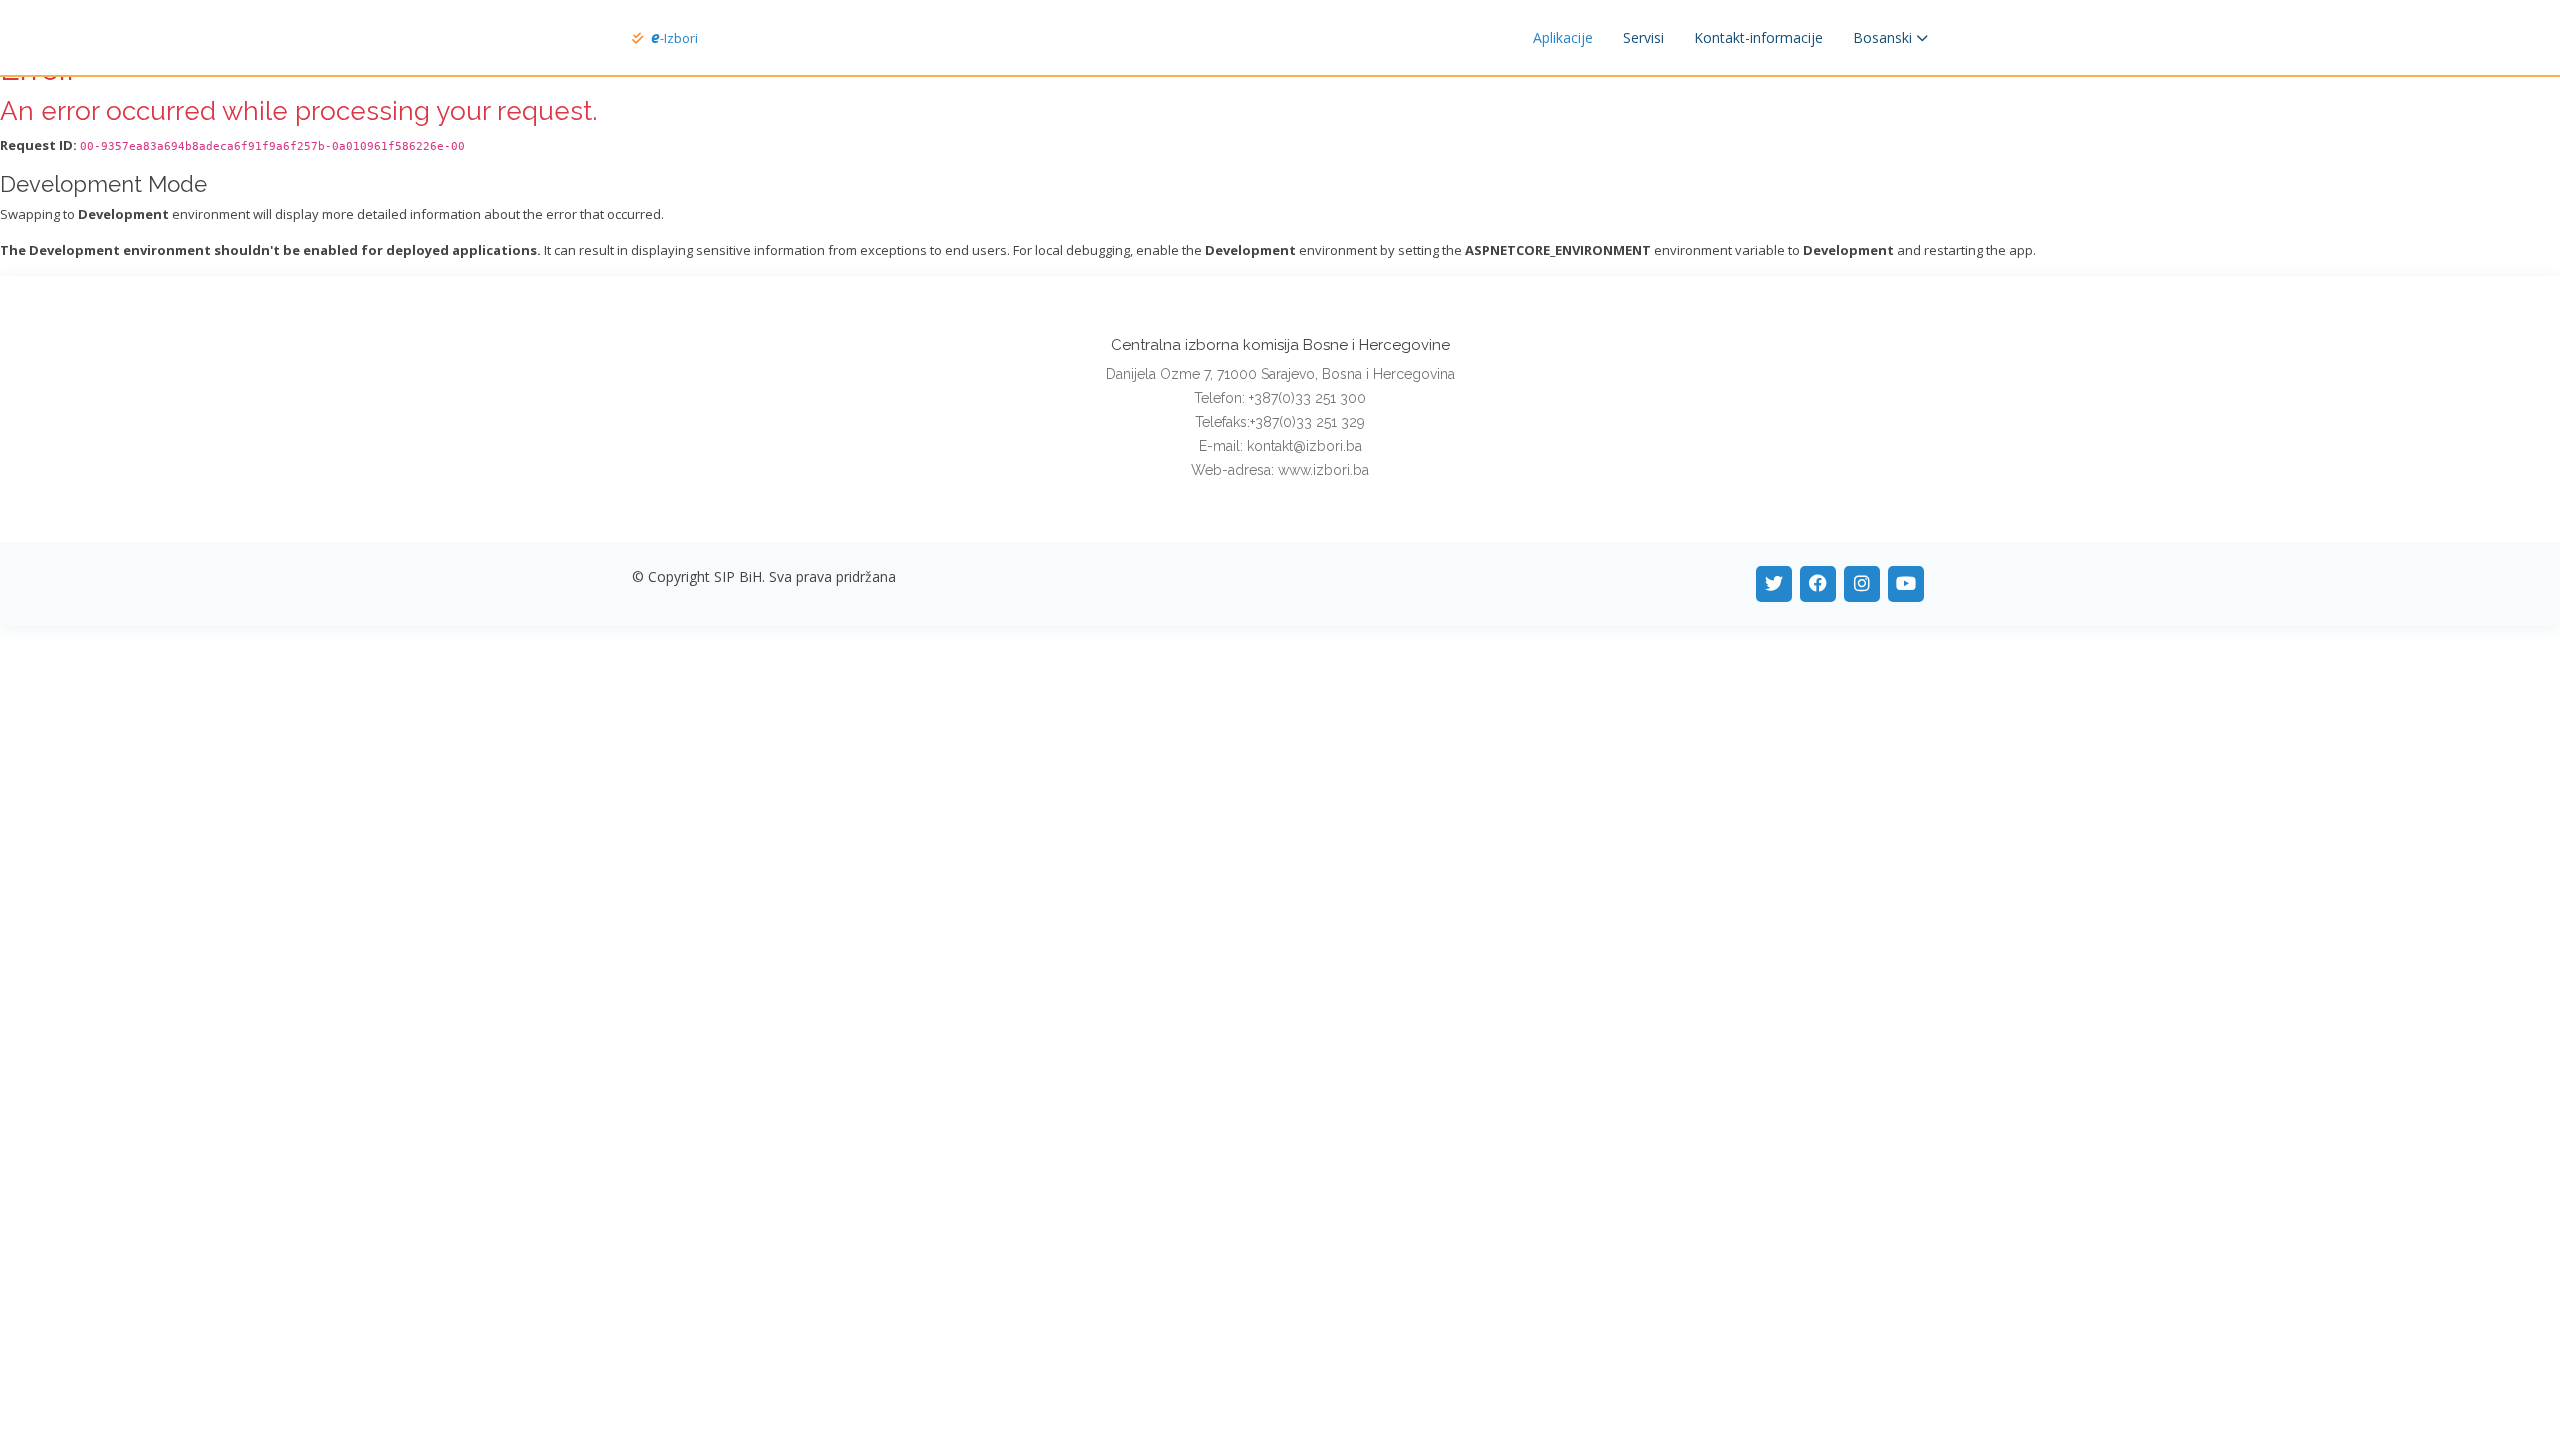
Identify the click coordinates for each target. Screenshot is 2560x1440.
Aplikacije (1563, 37)
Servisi (1643, 37)
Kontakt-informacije (1758, 37)
